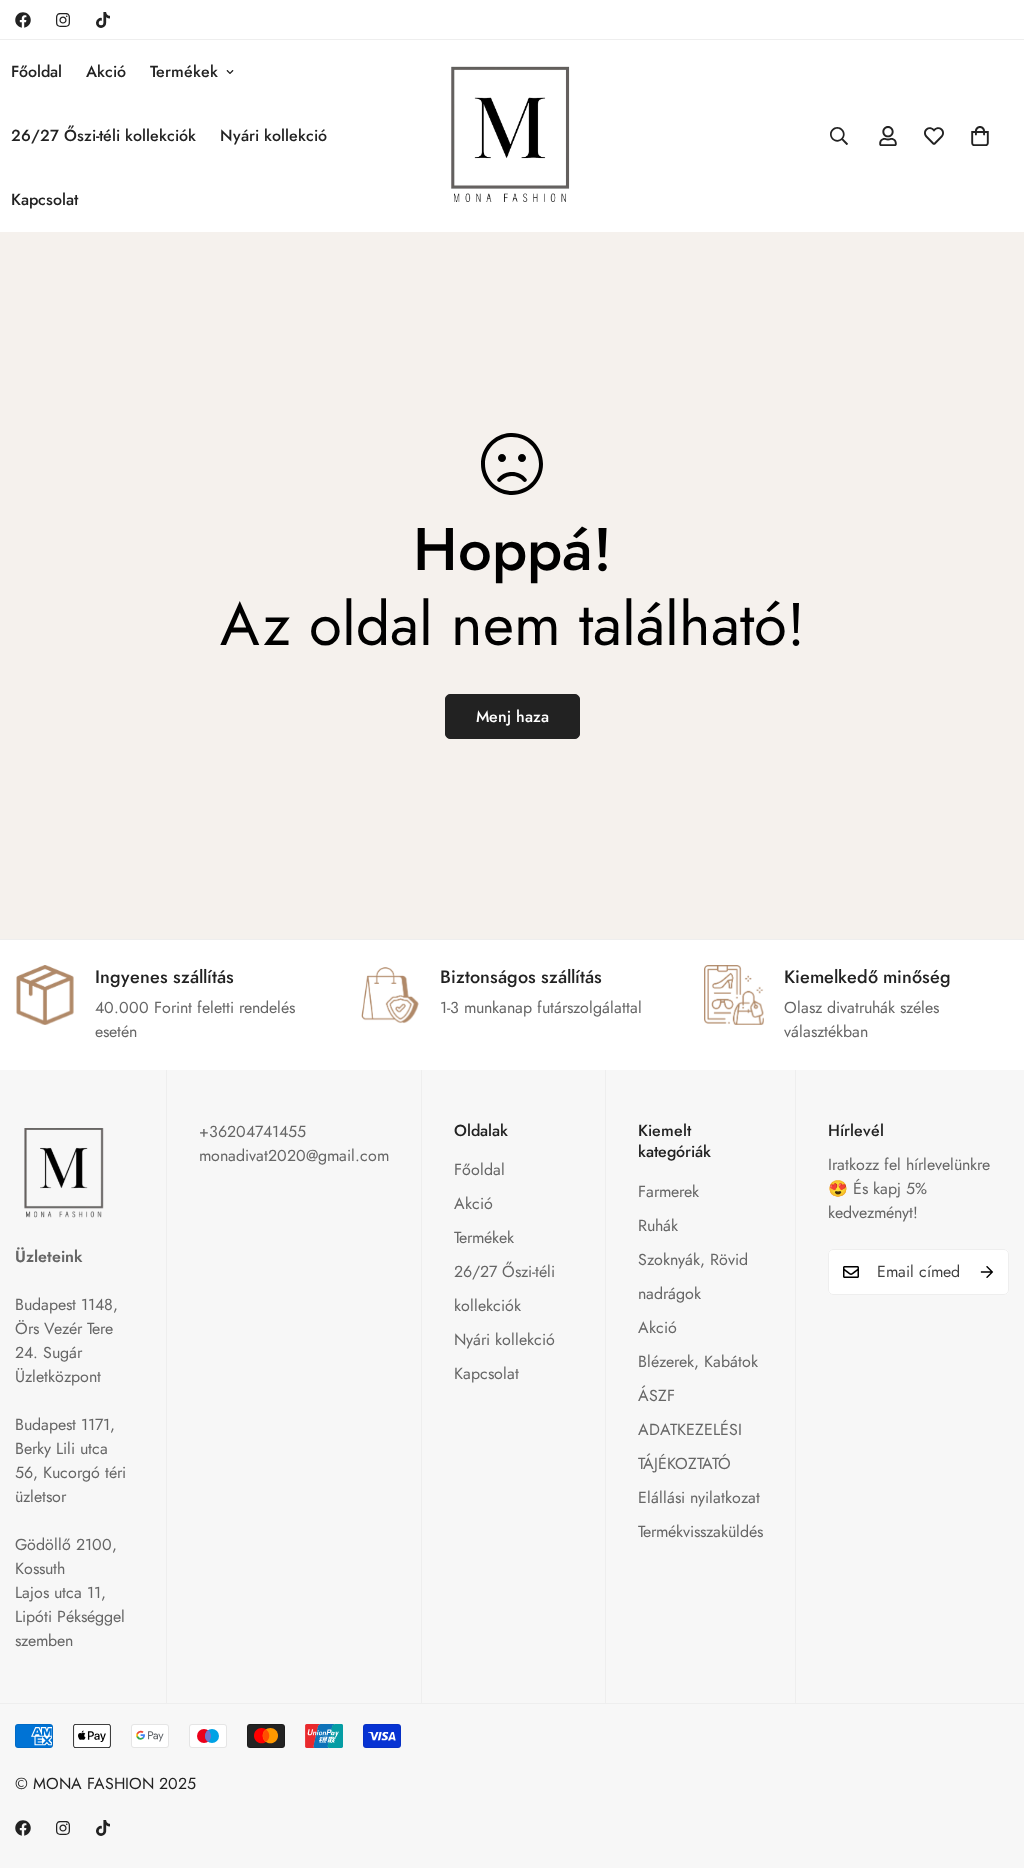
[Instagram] (63, 20)
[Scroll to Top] (985, 1759)
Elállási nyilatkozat (699, 1497)
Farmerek (668, 1191)
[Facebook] (23, 20)
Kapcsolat (486, 1373)
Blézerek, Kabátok (698, 1361)
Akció (106, 71)
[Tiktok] (103, 20)
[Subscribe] (987, 1272)
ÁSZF (656, 1395)
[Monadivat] (512, 135)
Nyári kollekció (273, 135)
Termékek (184, 71)
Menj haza (512, 716)
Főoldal (479, 1169)
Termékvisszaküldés (700, 1531)
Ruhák (658, 1225)
